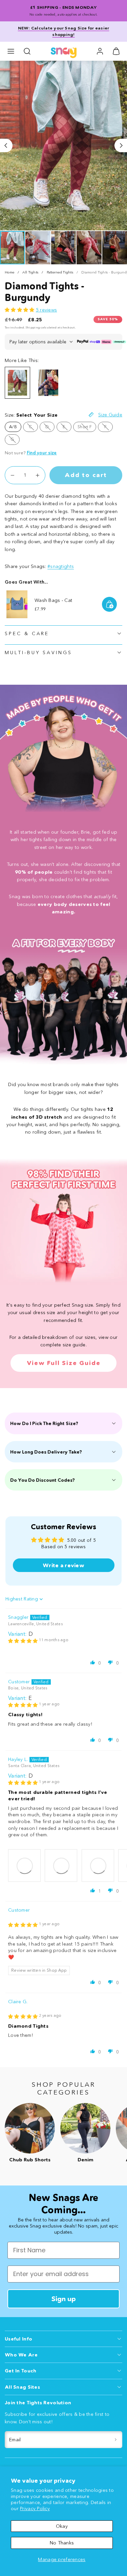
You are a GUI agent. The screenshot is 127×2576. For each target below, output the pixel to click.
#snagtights (61, 566)
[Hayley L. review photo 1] (24, 1865)
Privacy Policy (35, 2508)
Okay (62, 2526)
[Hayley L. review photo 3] (98, 1865)
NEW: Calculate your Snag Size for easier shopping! (64, 31)
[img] (23, 1641)
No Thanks (62, 2543)
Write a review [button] (63, 1565)
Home (9, 272)
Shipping (33, 327)
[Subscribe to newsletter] (116, 2440)
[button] (11, 51)
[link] (100, 51)
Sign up (64, 2299)
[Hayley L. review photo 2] (61, 1865)
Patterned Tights (60, 272)
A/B (13, 427)
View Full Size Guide (64, 1363)
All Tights (30, 272)
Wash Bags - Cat (53, 600)
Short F (87, 428)
